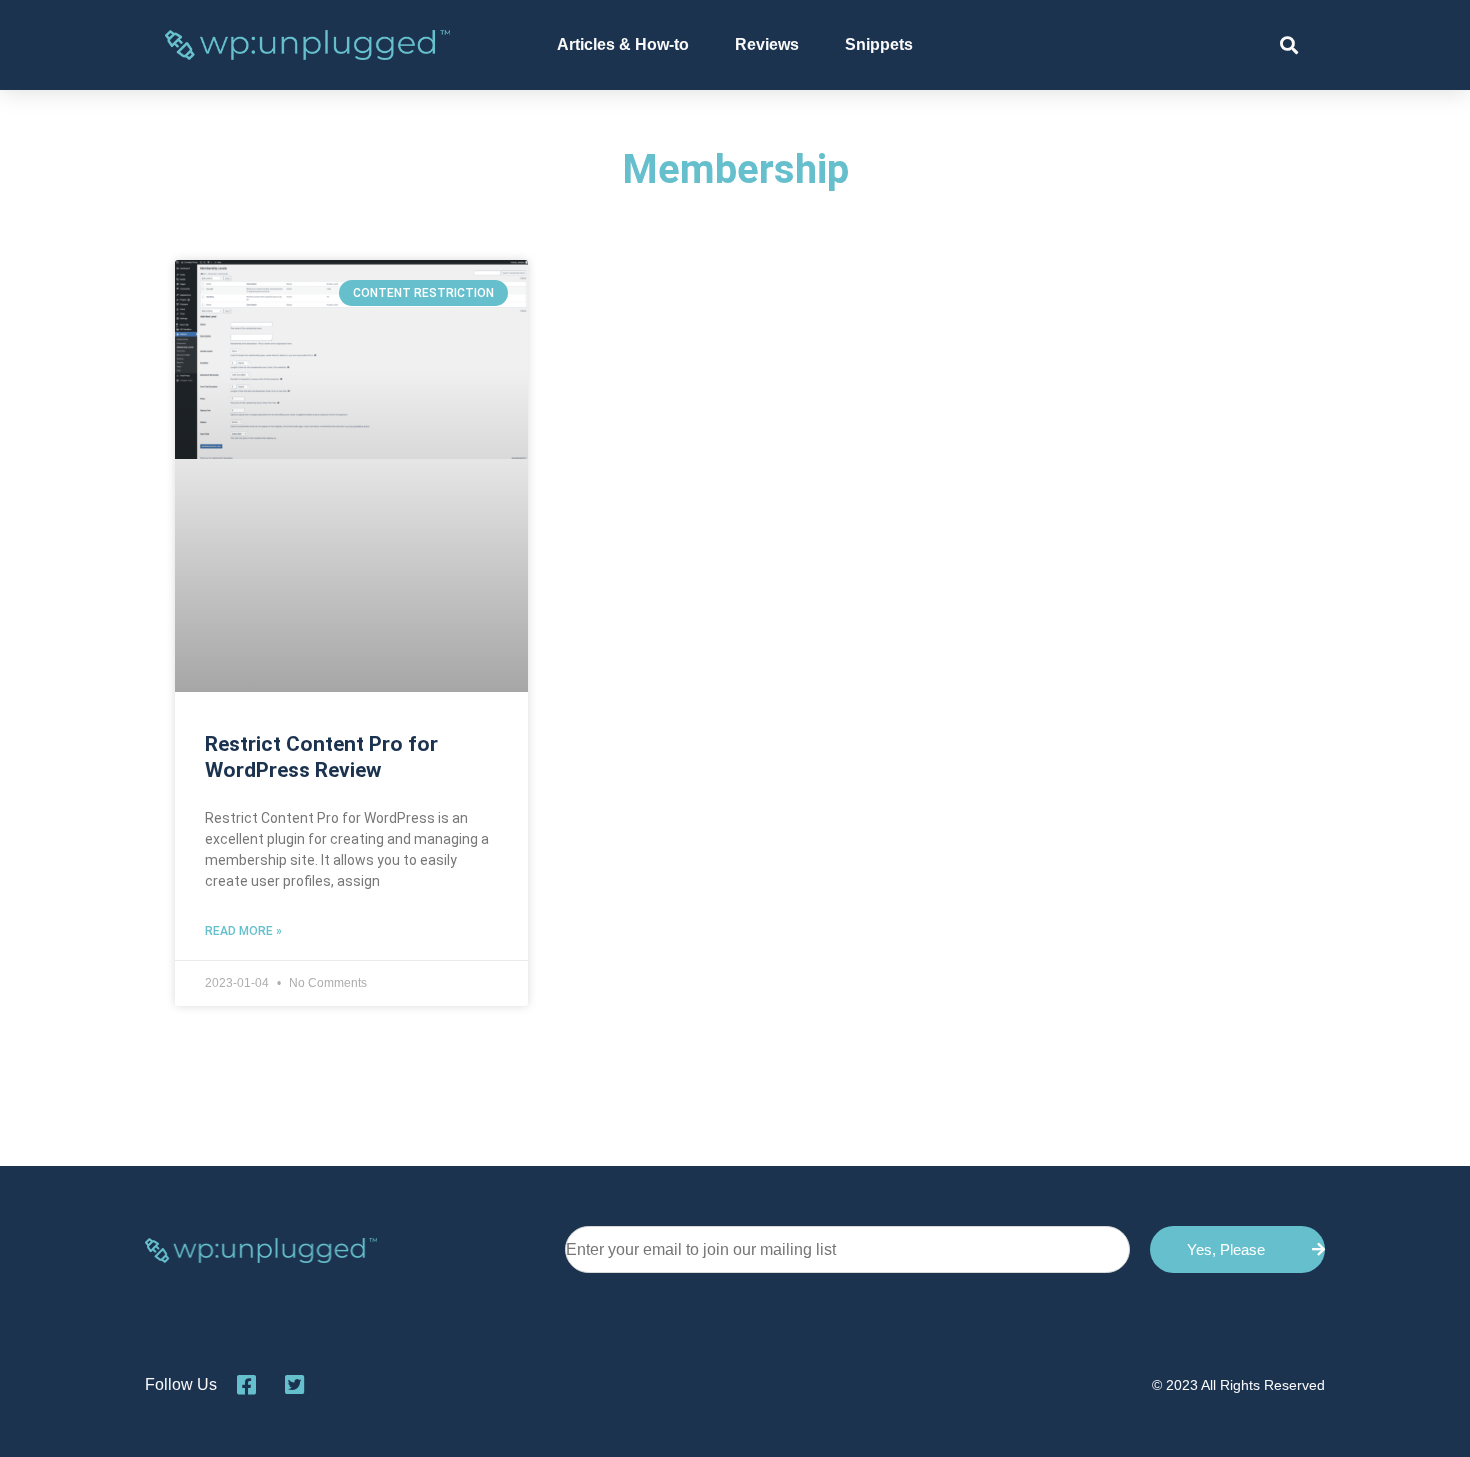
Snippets (879, 44)
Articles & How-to (623, 44)
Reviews (767, 44)
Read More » (243, 931)
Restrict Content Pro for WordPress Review (321, 756)
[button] (1288, 45)
